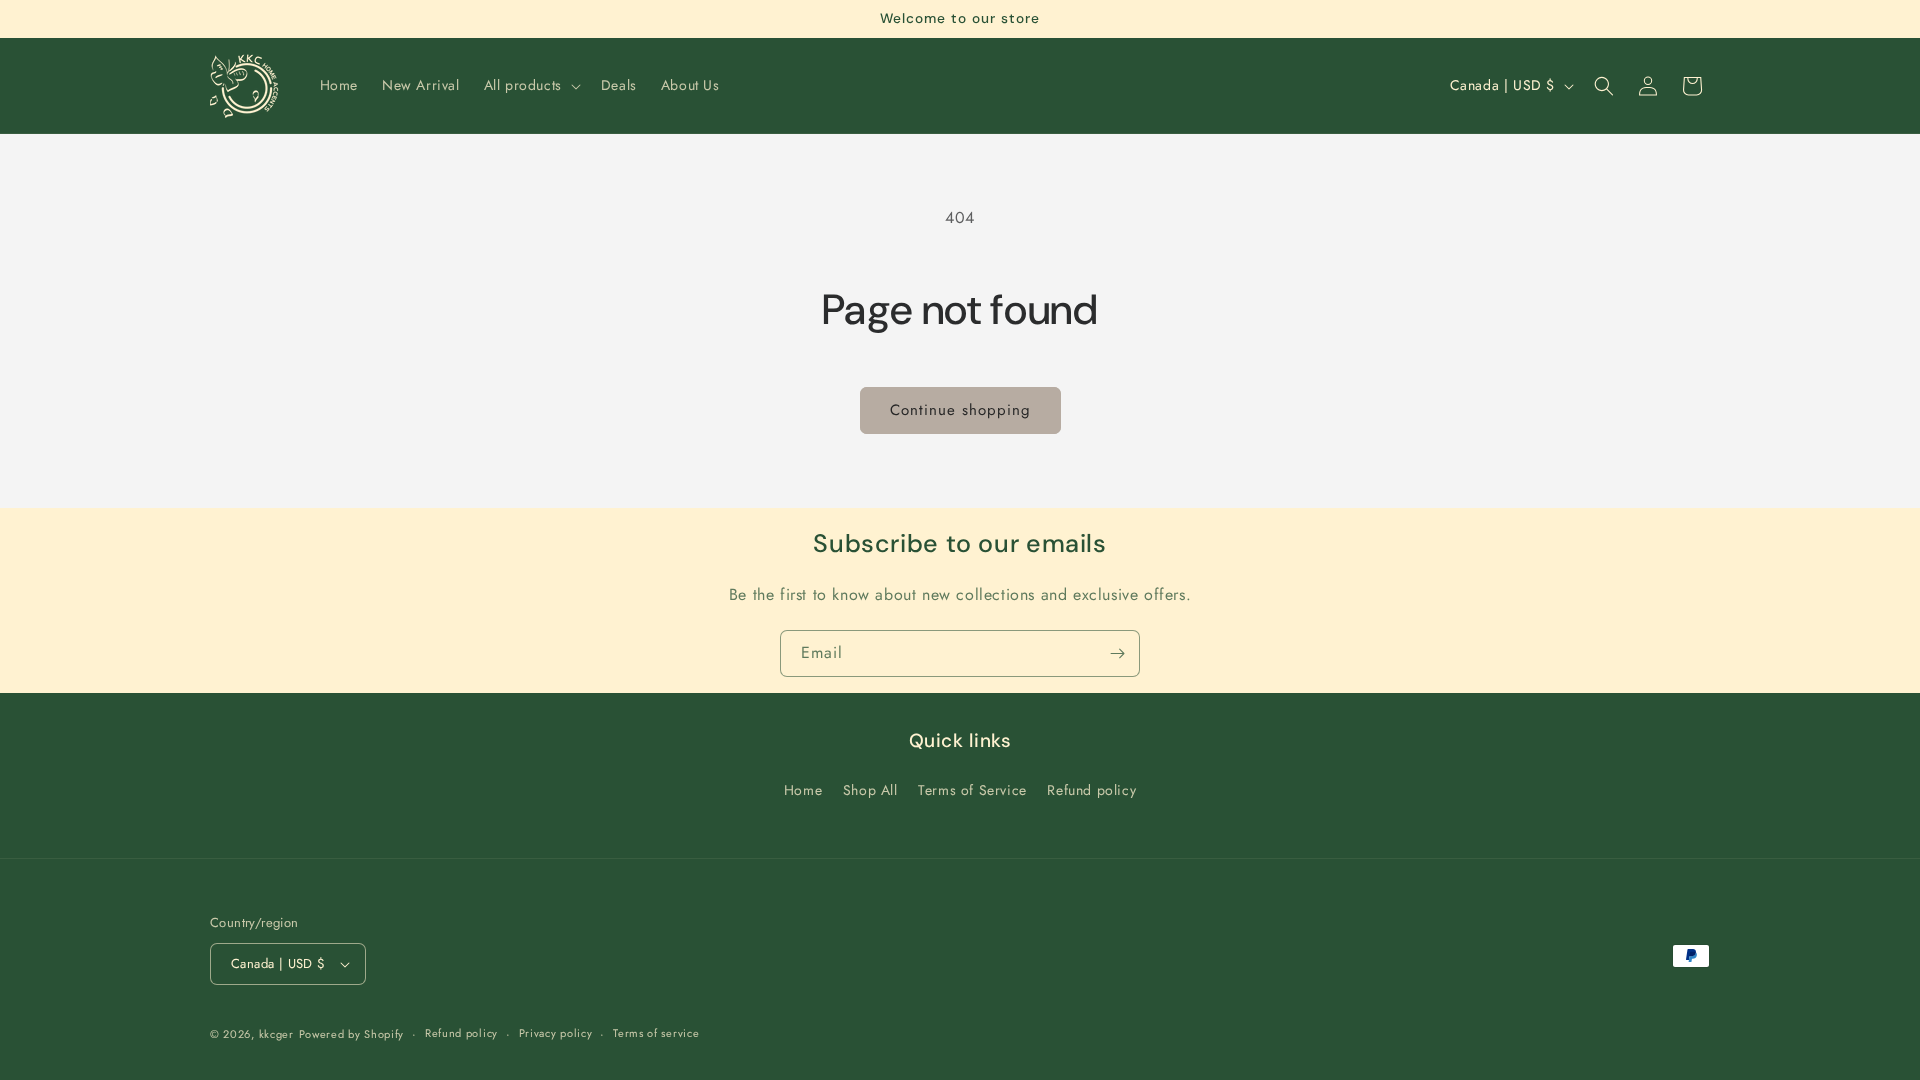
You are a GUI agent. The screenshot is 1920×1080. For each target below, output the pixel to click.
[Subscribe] (1117, 653)
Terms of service (656, 1033)
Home (803, 790)
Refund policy (1091, 790)
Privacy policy (556, 1033)
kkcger (276, 1034)
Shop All (870, 790)
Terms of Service (972, 790)
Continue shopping (960, 410)
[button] (530, 85)
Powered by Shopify (352, 1034)
